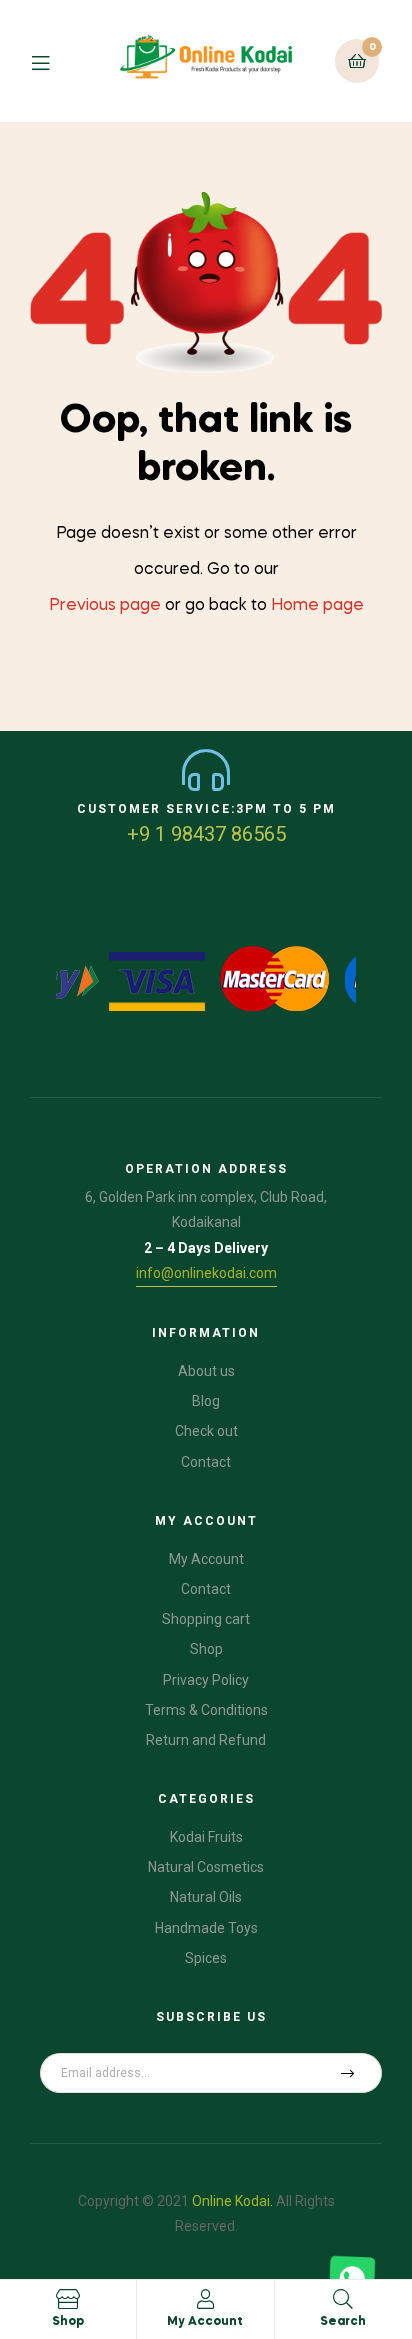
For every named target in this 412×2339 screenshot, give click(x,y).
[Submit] (348, 2073)
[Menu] (53, 60)
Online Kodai (231, 2201)
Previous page (105, 606)
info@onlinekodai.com (206, 1273)
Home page (317, 606)
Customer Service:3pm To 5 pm (206, 809)
